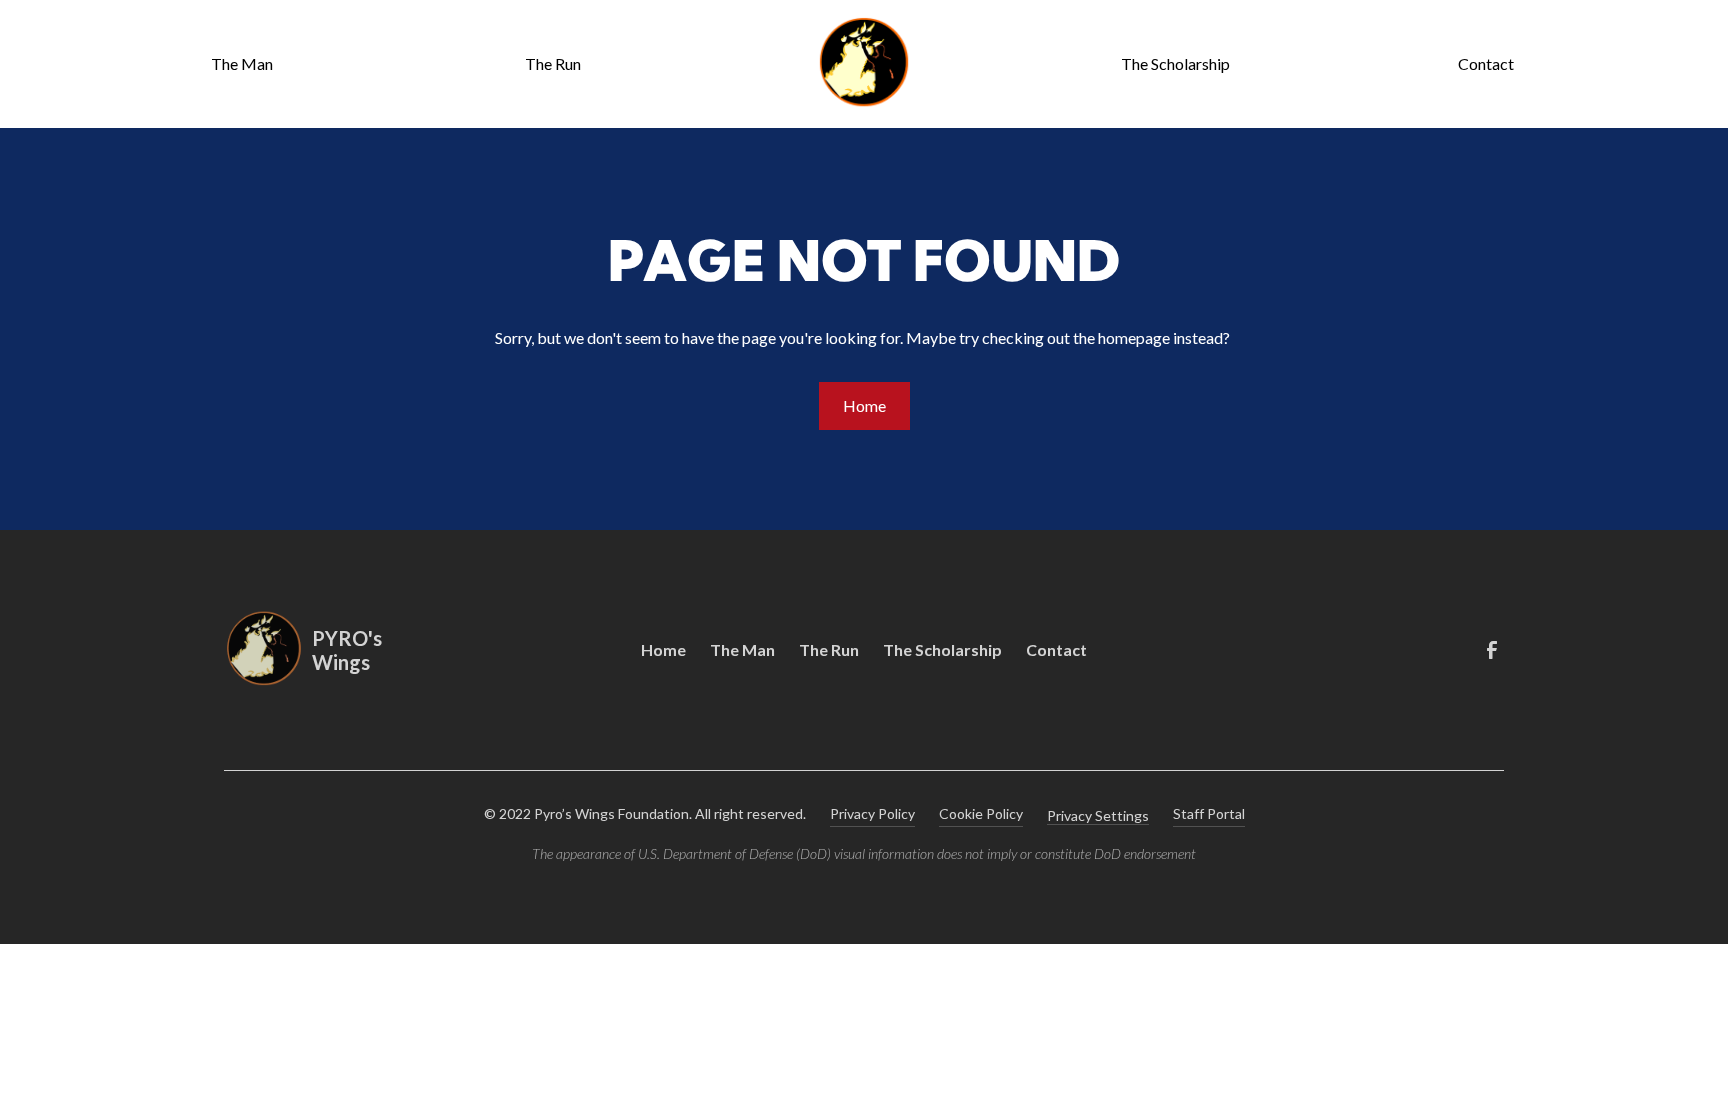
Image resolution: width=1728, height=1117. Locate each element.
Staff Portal (1209, 813)
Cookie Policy (981, 813)
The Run (553, 63)
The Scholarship (1175, 63)
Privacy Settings (1098, 815)
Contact (1486, 63)
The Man (242, 63)
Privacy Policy (872, 813)
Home (864, 405)
